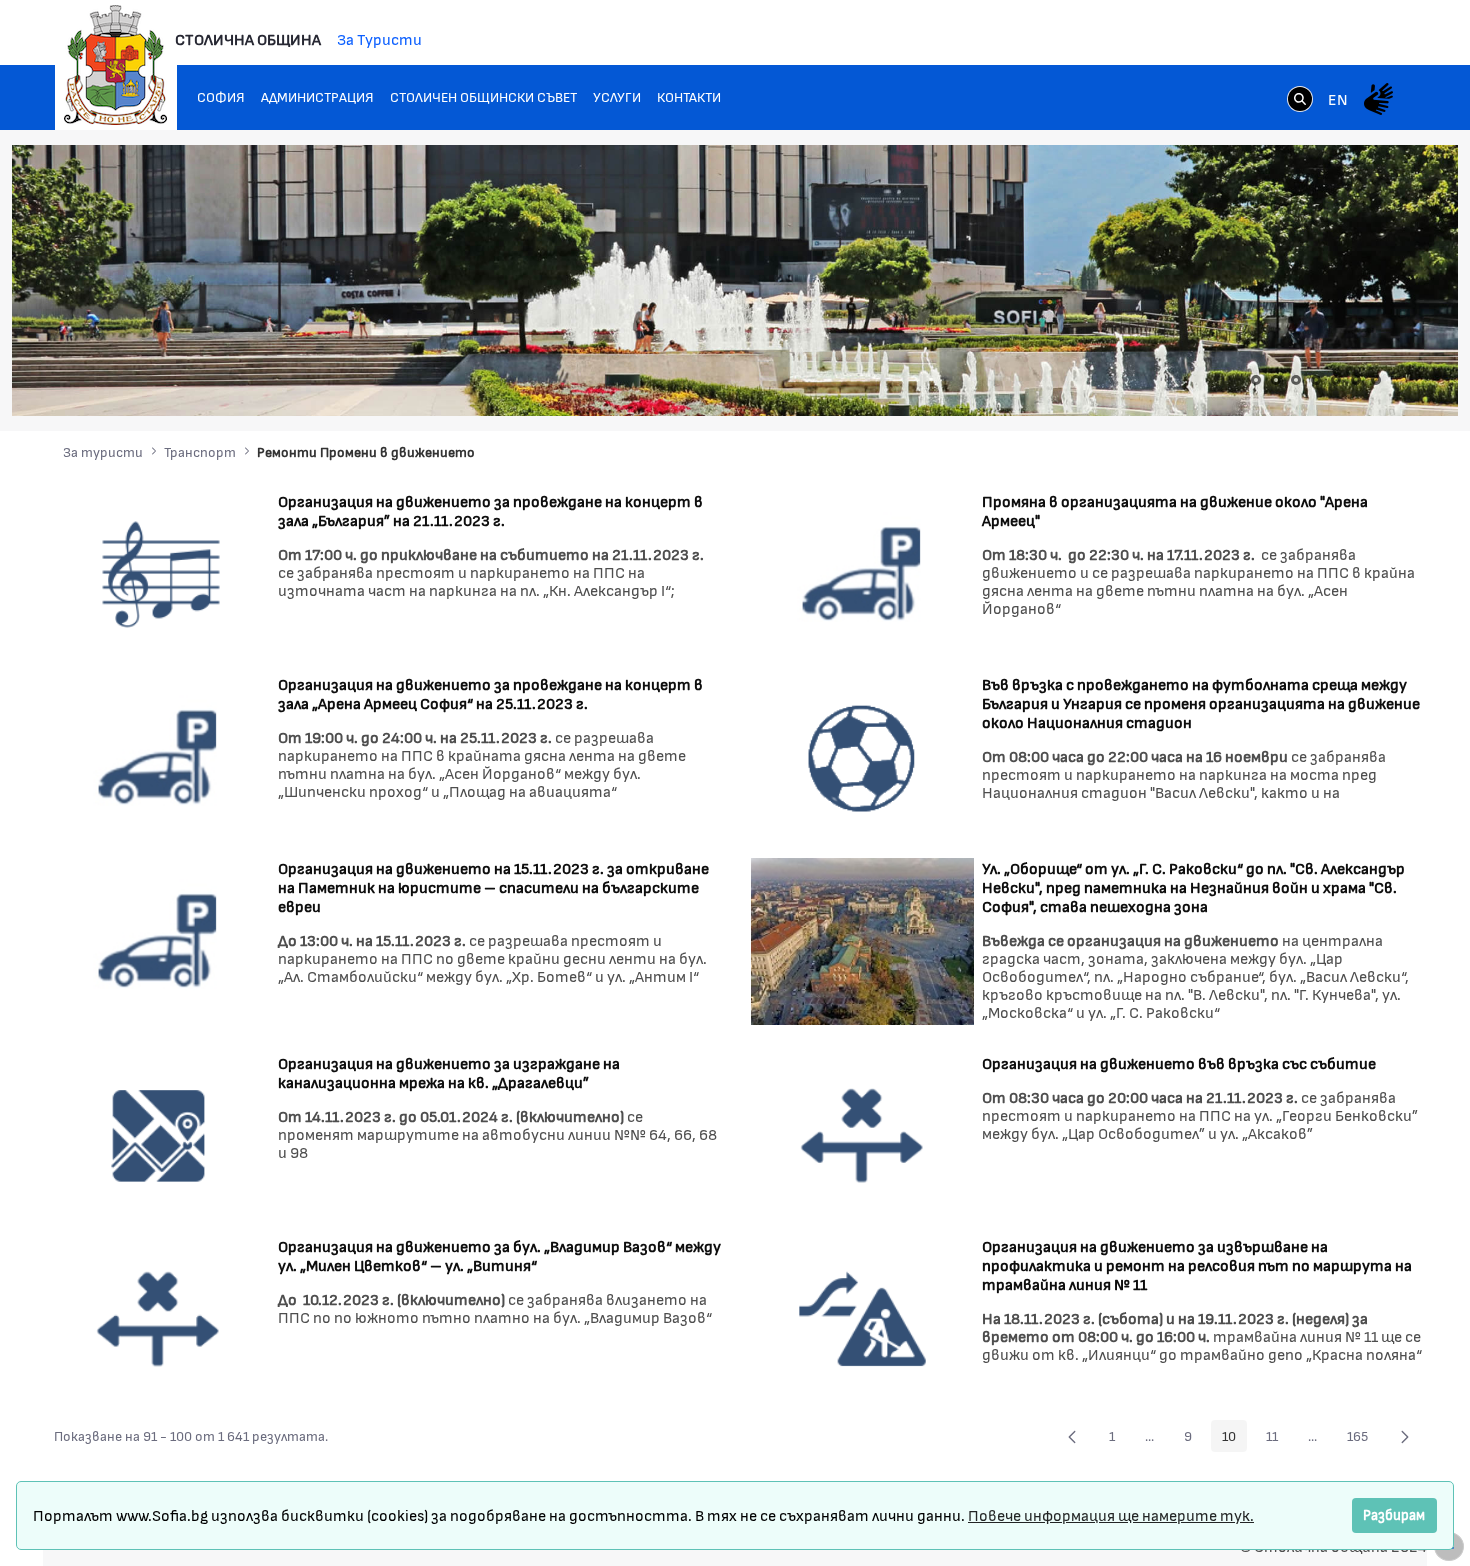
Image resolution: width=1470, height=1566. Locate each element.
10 (1234, 1439)
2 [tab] (1276, 380)
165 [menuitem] (1363, 1439)
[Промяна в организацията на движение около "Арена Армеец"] (862, 571)
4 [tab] (1316, 380)
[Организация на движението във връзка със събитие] (862, 1133)
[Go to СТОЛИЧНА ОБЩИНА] (116, 65)
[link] (1300, 101)
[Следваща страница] (1405, 1436)
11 (1277, 1439)
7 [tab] (1376, 380)
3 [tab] (1296, 380)
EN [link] (1338, 98)
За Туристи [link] (379, 38)
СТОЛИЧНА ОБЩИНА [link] (248, 38)
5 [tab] (1336, 380)
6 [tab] (1356, 380)
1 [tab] (1256, 380)
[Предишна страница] (1072, 1436)
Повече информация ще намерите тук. (1111, 1514)
